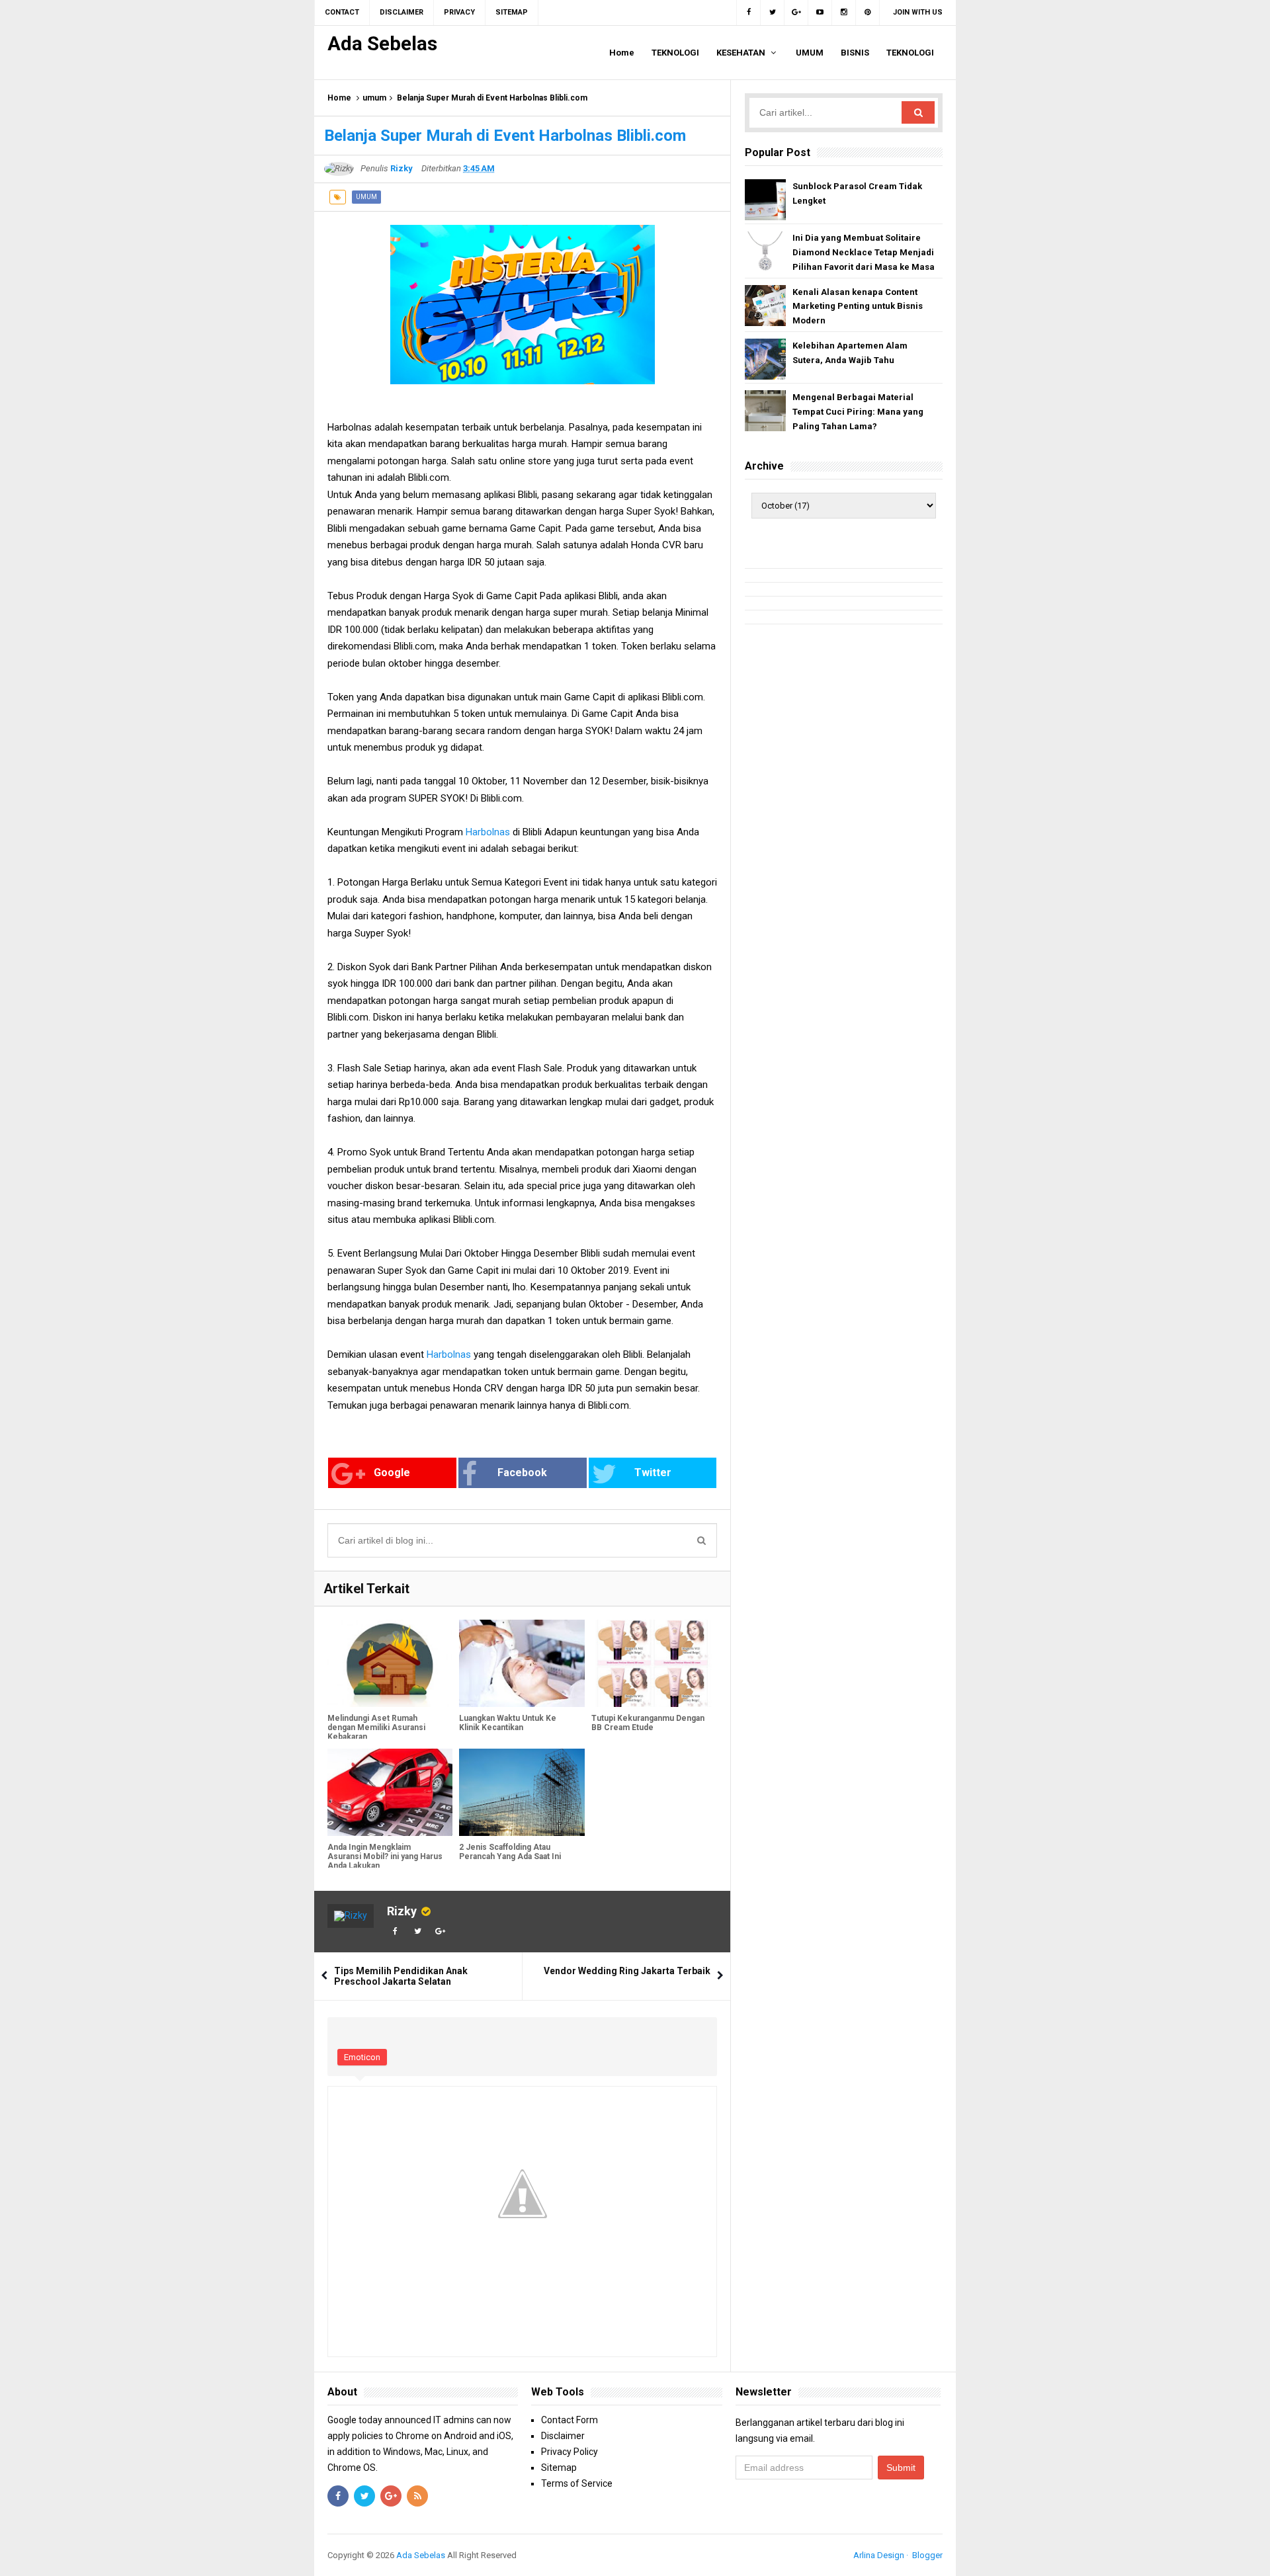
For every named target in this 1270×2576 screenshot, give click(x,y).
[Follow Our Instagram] (844, 13)
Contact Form (570, 2420)
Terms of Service (577, 2483)
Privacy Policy (570, 2452)
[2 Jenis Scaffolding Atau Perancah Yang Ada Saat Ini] (522, 1793)
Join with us (918, 12)
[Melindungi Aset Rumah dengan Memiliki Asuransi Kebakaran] (390, 1664)
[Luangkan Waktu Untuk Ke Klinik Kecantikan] (522, 1664)
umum (374, 98)
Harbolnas (488, 832)
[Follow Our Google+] (796, 13)
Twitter (653, 1473)
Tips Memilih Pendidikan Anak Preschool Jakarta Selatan (401, 1976)
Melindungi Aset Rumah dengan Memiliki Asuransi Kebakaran (376, 1727)
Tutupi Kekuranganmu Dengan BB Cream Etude (648, 1723)
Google (392, 1473)
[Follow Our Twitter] (773, 13)
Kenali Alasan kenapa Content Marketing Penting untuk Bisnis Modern (858, 307)
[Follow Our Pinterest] (868, 13)
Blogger (927, 2555)
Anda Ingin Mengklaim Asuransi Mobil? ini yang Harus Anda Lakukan (385, 1856)
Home (339, 98)
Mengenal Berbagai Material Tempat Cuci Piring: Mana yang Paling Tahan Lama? (858, 412)
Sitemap (559, 2468)
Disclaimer (563, 2436)
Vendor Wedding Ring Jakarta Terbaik (627, 1971)
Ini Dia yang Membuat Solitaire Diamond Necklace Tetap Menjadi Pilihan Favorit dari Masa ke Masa (864, 252)
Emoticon (362, 2057)
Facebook (522, 1473)
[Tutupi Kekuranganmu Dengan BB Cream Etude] (654, 1664)
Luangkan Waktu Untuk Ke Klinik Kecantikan (508, 1723)
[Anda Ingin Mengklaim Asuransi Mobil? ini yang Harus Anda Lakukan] (390, 1793)
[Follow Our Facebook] (748, 13)
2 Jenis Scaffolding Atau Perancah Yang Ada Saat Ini (510, 1852)
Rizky (402, 1911)
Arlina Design (879, 2555)
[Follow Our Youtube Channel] (820, 13)
